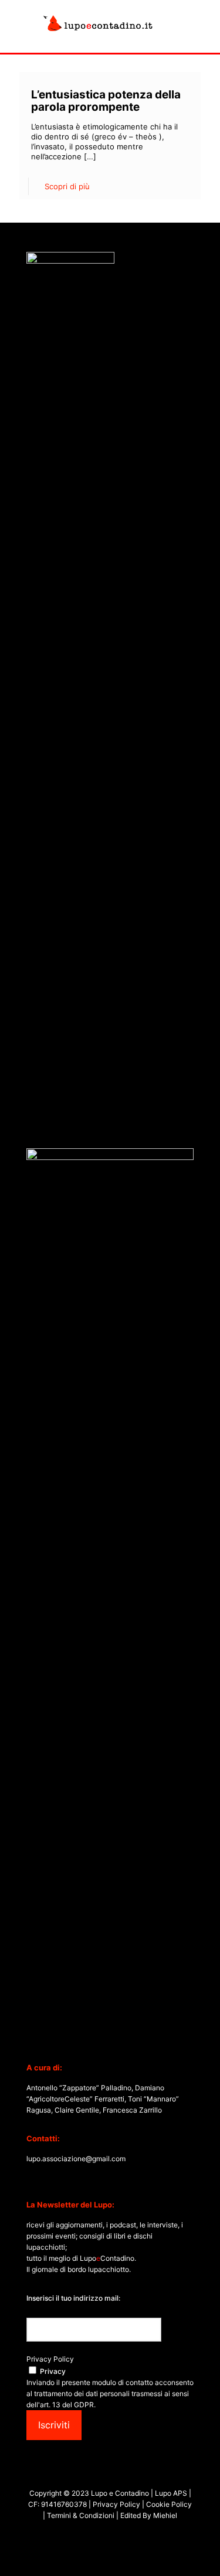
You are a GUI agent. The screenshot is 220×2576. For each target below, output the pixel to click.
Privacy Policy (50, 2359)
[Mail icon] (129, 2535)
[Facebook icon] (92, 2535)
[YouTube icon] (104, 2535)
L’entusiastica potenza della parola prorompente (106, 101)
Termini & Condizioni (81, 2515)
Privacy (53, 2371)
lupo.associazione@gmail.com (76, 2159)
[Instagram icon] (116, 2535)
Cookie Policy (169, 2504)
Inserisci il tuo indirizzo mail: (73, 2298)
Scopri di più (67, 186)
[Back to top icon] (196, 2552)
